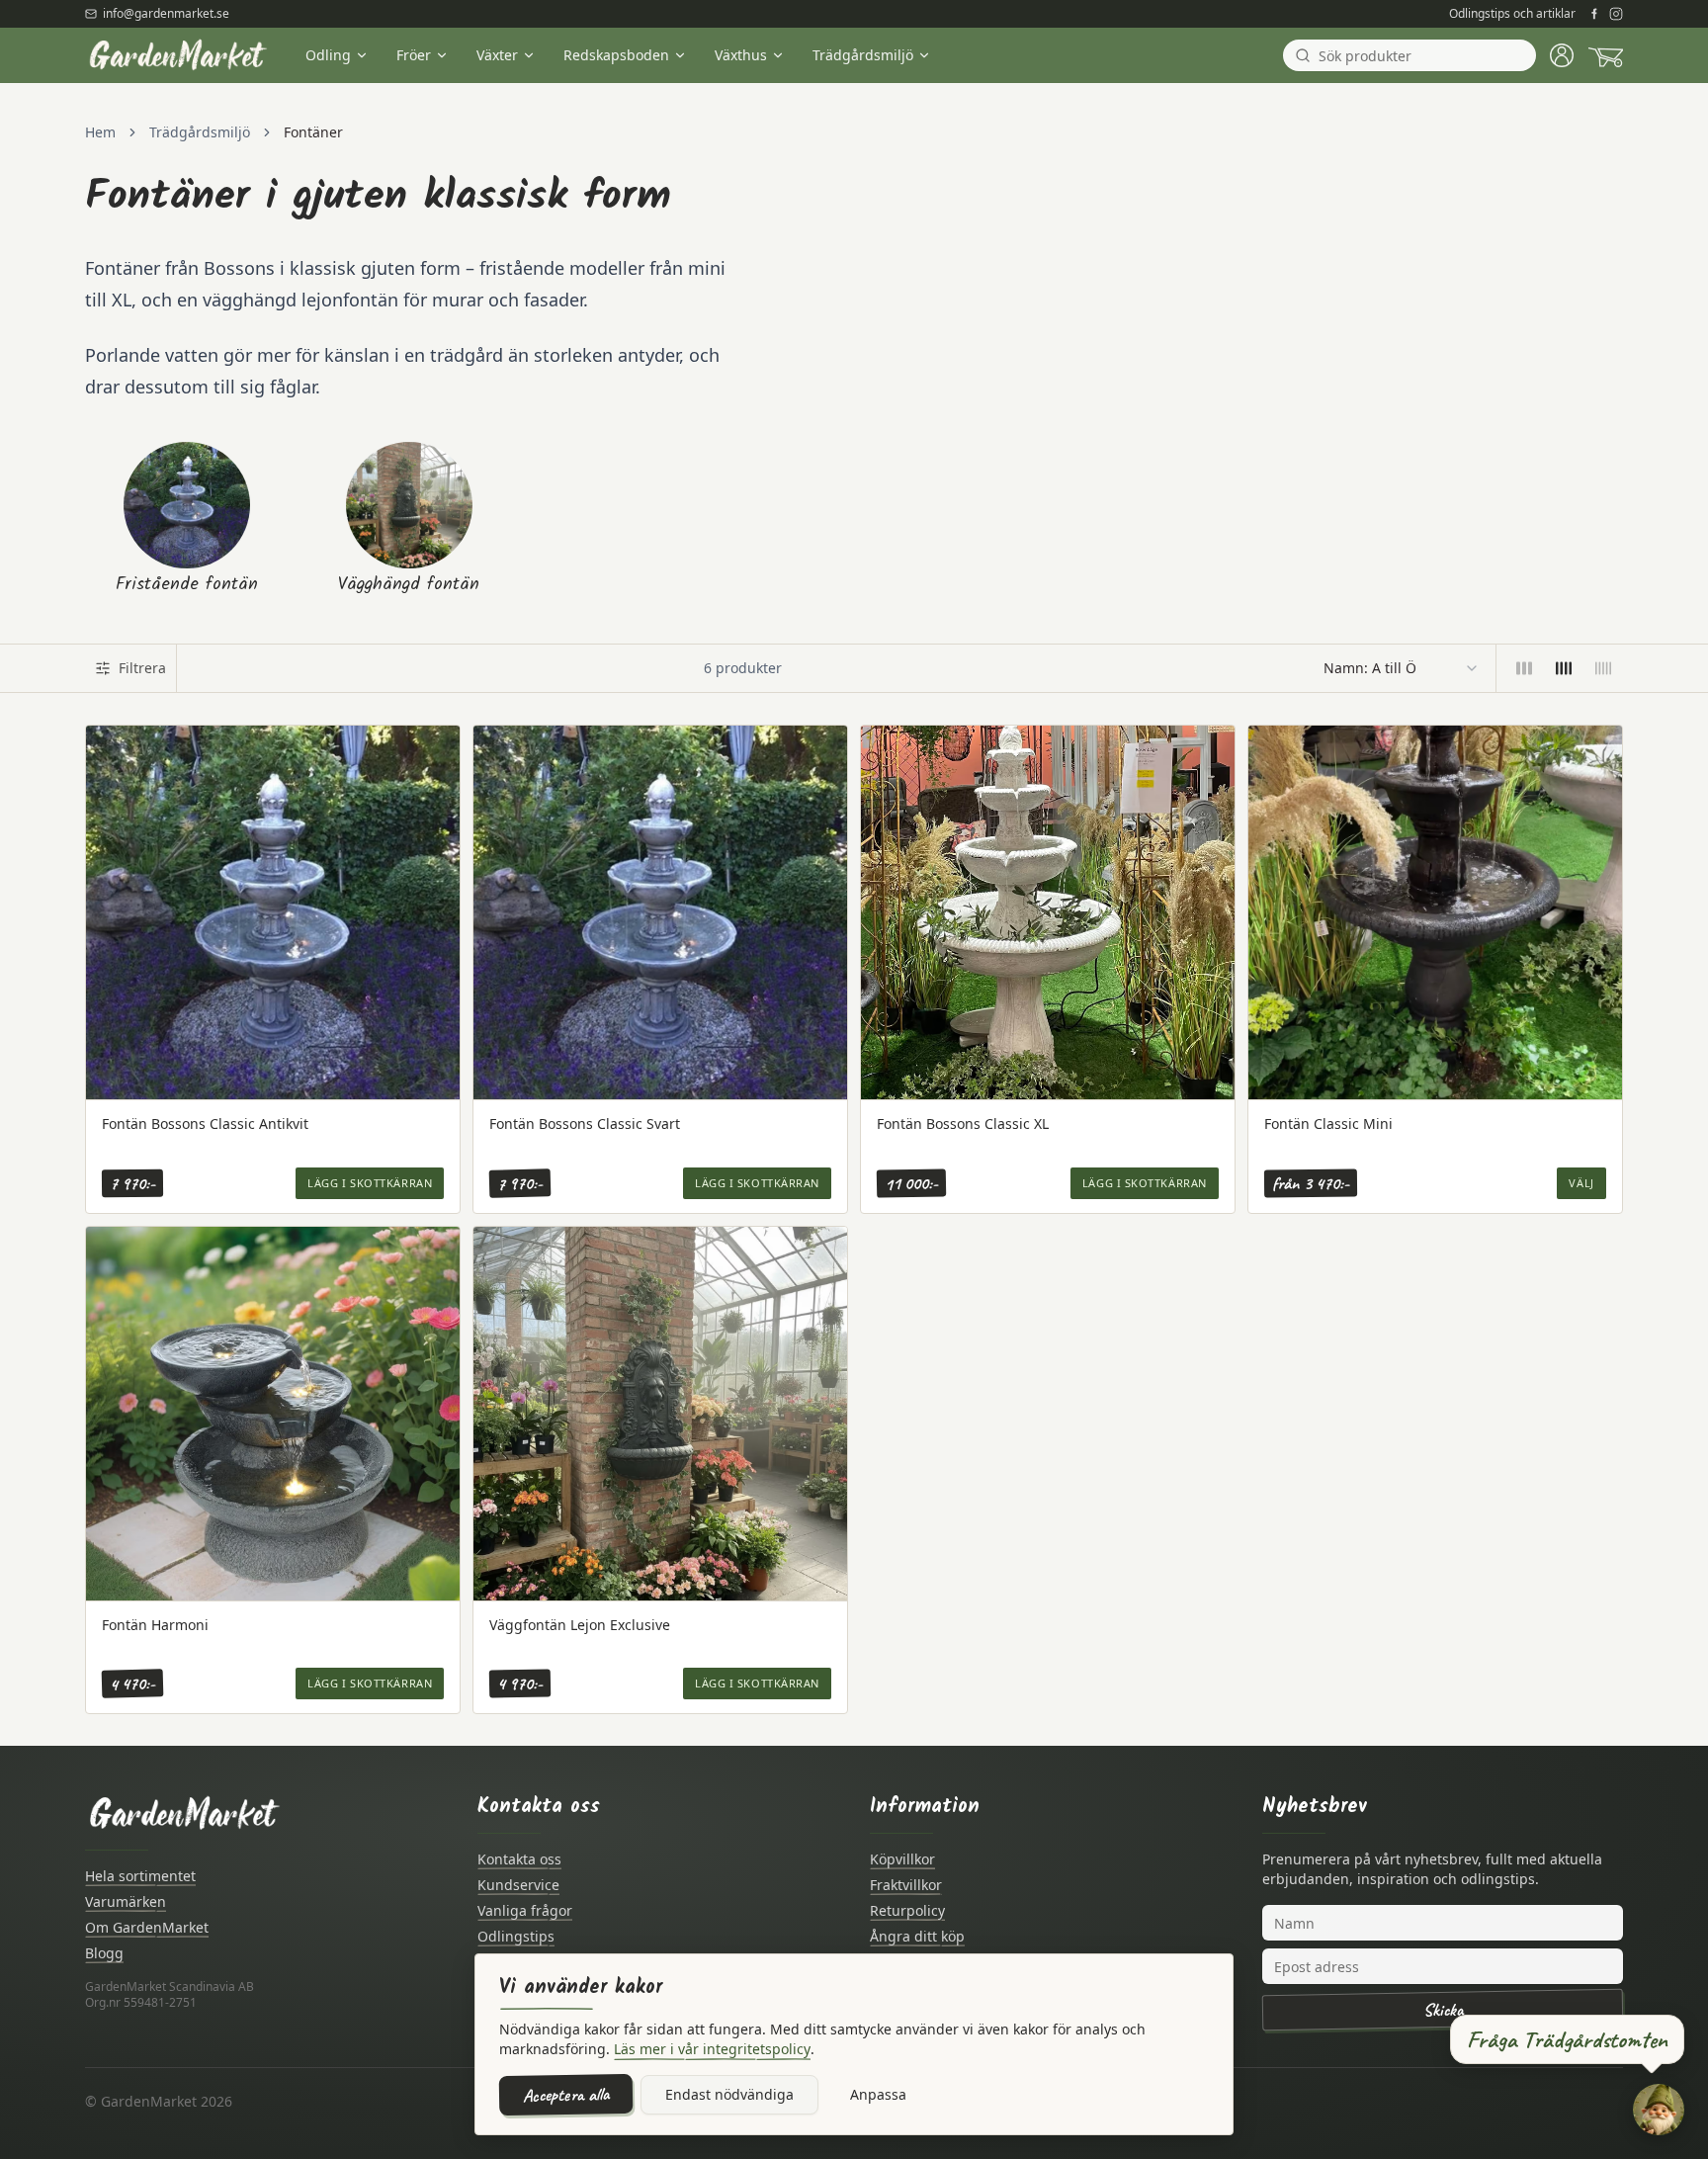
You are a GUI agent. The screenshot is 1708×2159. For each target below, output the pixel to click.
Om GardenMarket (147, 1927)
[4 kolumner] (1564, 668)
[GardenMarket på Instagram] (1616, 14)
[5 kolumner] (1603, 668)
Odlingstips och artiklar (1512, 14)
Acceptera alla (566, 2095)
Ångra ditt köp (917, 1936)
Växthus (741, 55)
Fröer (414, 55)
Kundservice (518, 1885)
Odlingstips (516, 1936)
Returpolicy (907, 1910)
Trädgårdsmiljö (863, 55)
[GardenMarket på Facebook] (1594, 14)
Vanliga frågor (525, 1910)
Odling (328, 55)
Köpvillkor (902, 1859)
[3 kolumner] (1524, 668)
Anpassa (878, 2094)
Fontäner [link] (313, 132)
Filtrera (142, 668)
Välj (1581, 1183)
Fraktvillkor (906, 1885)
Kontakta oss (519, 1859)
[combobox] (1402, 668)
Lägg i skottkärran (370, 1183)
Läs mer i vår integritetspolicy (712, 2049)
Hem (100, 132)
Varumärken (126, 1901)
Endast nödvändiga (729, 2094)
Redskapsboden (616, 55)
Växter (497, 55)
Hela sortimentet (140, 1876)
